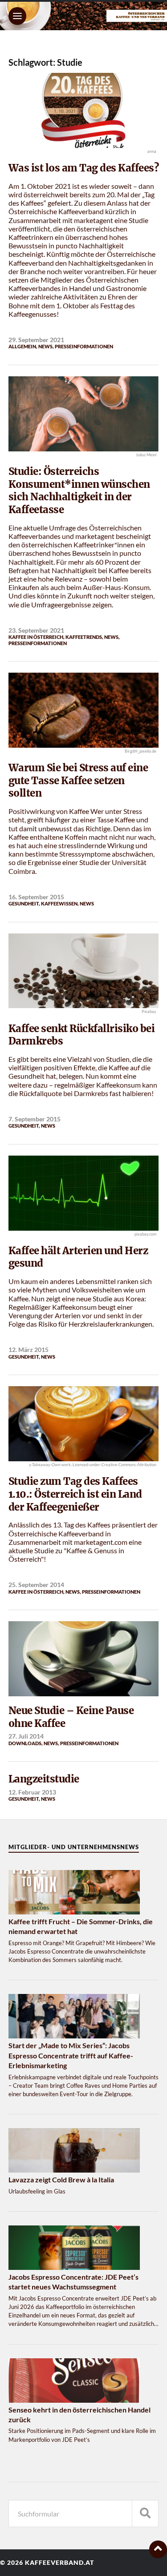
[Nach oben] (158, 2549)
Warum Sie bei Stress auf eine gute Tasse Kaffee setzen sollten (78, 780)
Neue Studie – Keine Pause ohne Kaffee (71, 1717)
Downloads (25, 1743)
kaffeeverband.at (59, 2563)
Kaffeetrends (84, 637)
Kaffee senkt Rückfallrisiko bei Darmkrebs (82, 1035)
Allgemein (22, 346)
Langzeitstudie (44, 1779)
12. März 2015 (29, 1350)
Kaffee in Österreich (36, 637)
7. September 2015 (35, 1119)
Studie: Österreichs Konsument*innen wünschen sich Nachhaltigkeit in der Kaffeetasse (79, 490)
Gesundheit (24, 903)
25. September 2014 (36, 1585)
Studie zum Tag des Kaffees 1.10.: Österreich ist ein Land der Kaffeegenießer (75, 1494)
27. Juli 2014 (26, 1736)
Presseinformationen (84, 346)
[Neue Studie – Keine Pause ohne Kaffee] (84, 1659)
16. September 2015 (36, 897)
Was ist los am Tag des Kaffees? (84, 168)
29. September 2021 (36, 340)
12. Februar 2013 (32, 1792)
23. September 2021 (36, 630)
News (45, 346)
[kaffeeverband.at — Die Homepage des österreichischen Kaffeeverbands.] (83, 16)
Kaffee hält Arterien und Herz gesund (78, 1257)
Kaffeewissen (59, 903)
